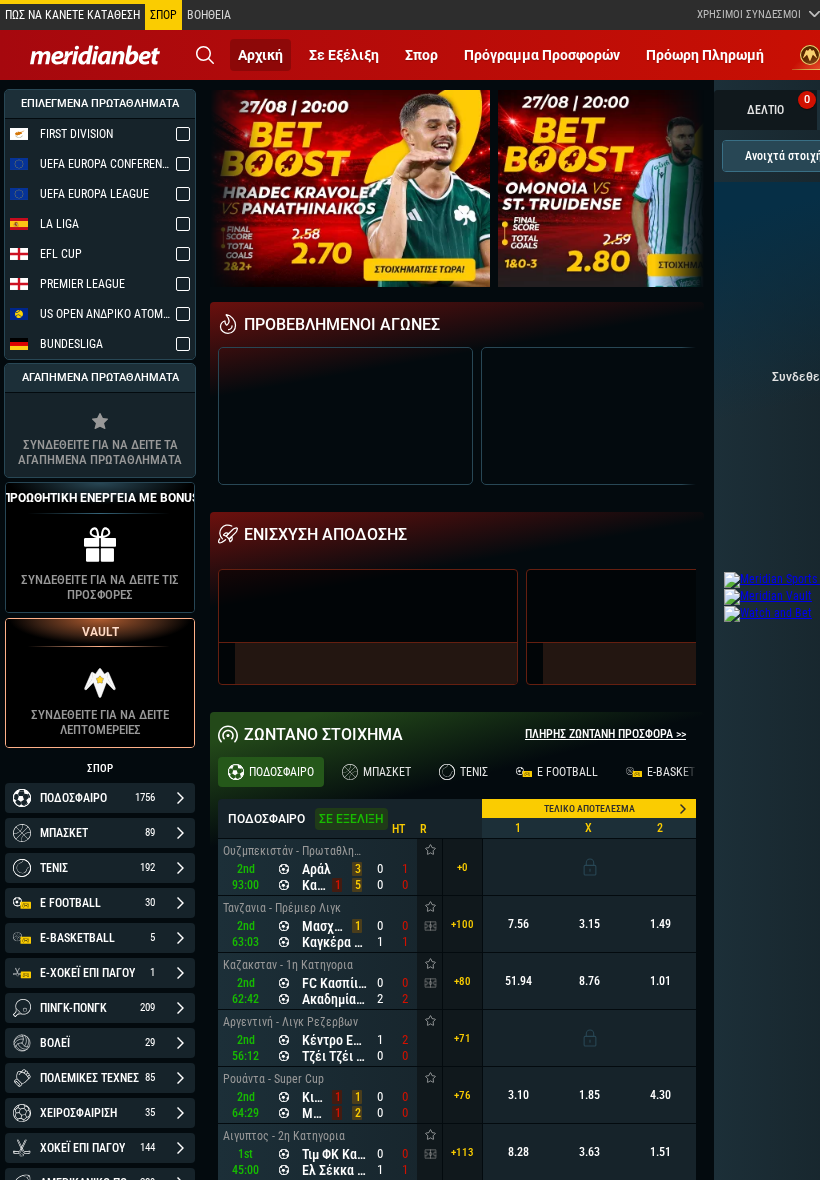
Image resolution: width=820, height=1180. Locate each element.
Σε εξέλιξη (344, 55)
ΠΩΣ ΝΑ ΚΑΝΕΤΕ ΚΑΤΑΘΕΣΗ (72, 15)
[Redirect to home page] (95, 55)
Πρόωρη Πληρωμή (705, 55)
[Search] (205, 55)
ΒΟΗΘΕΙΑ (209, 15)
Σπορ (421, 55)
